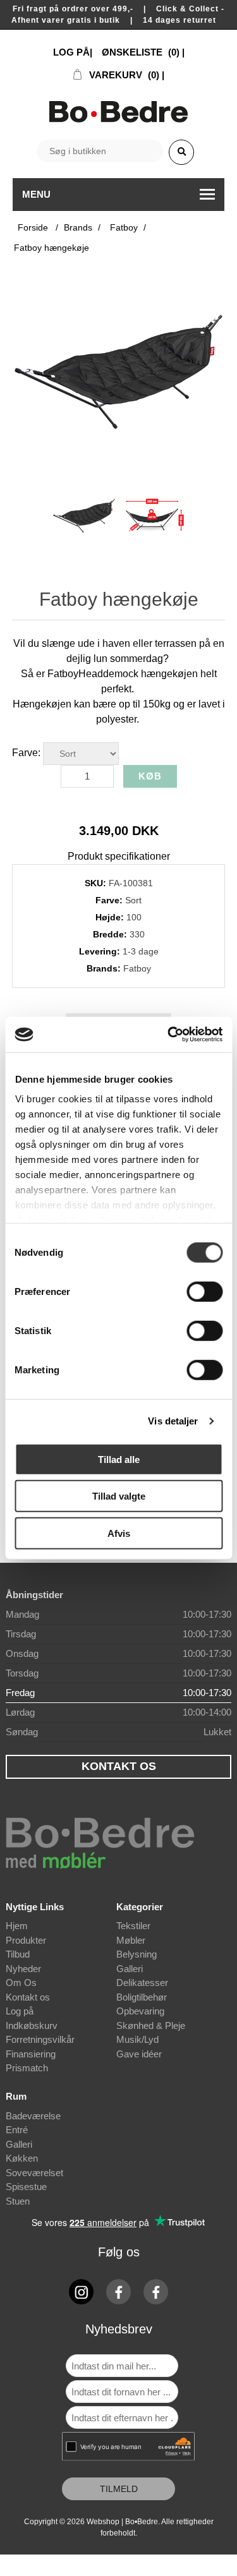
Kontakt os (28, 1997)
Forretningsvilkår (40, 2039)
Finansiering (31, 2054)
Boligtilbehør (142, 1997)
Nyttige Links (35, 1907)
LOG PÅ (71, 52)
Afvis (119, 1533)
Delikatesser (142, 1983)
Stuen (18, 2201)
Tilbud (18, 1954)
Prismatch (27, 2068)
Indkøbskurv (32, 2025)
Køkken (22, 2158)
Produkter (26, 1940)
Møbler (131, 1940)
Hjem (17, 1926)
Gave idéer (139, 2054)
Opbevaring (140, 2011)
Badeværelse (33, 2116)
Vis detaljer (173, 1421)
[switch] (204, 1291)
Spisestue (26, 2187)
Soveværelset (34, 2173)
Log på (20, 2011)
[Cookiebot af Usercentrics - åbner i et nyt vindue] (169, 1035)
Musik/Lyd (137, 2039)
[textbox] (100, 151)
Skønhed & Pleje (151, 2025)
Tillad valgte (119, 1496)
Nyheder (23, 1969)
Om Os (21, 1983)
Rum (16, 2096)
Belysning (137, 1954)
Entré (17, 2130)
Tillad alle (119, 1459)
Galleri (130, 1969)
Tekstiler (133, 1926)
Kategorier (140, 1907)
